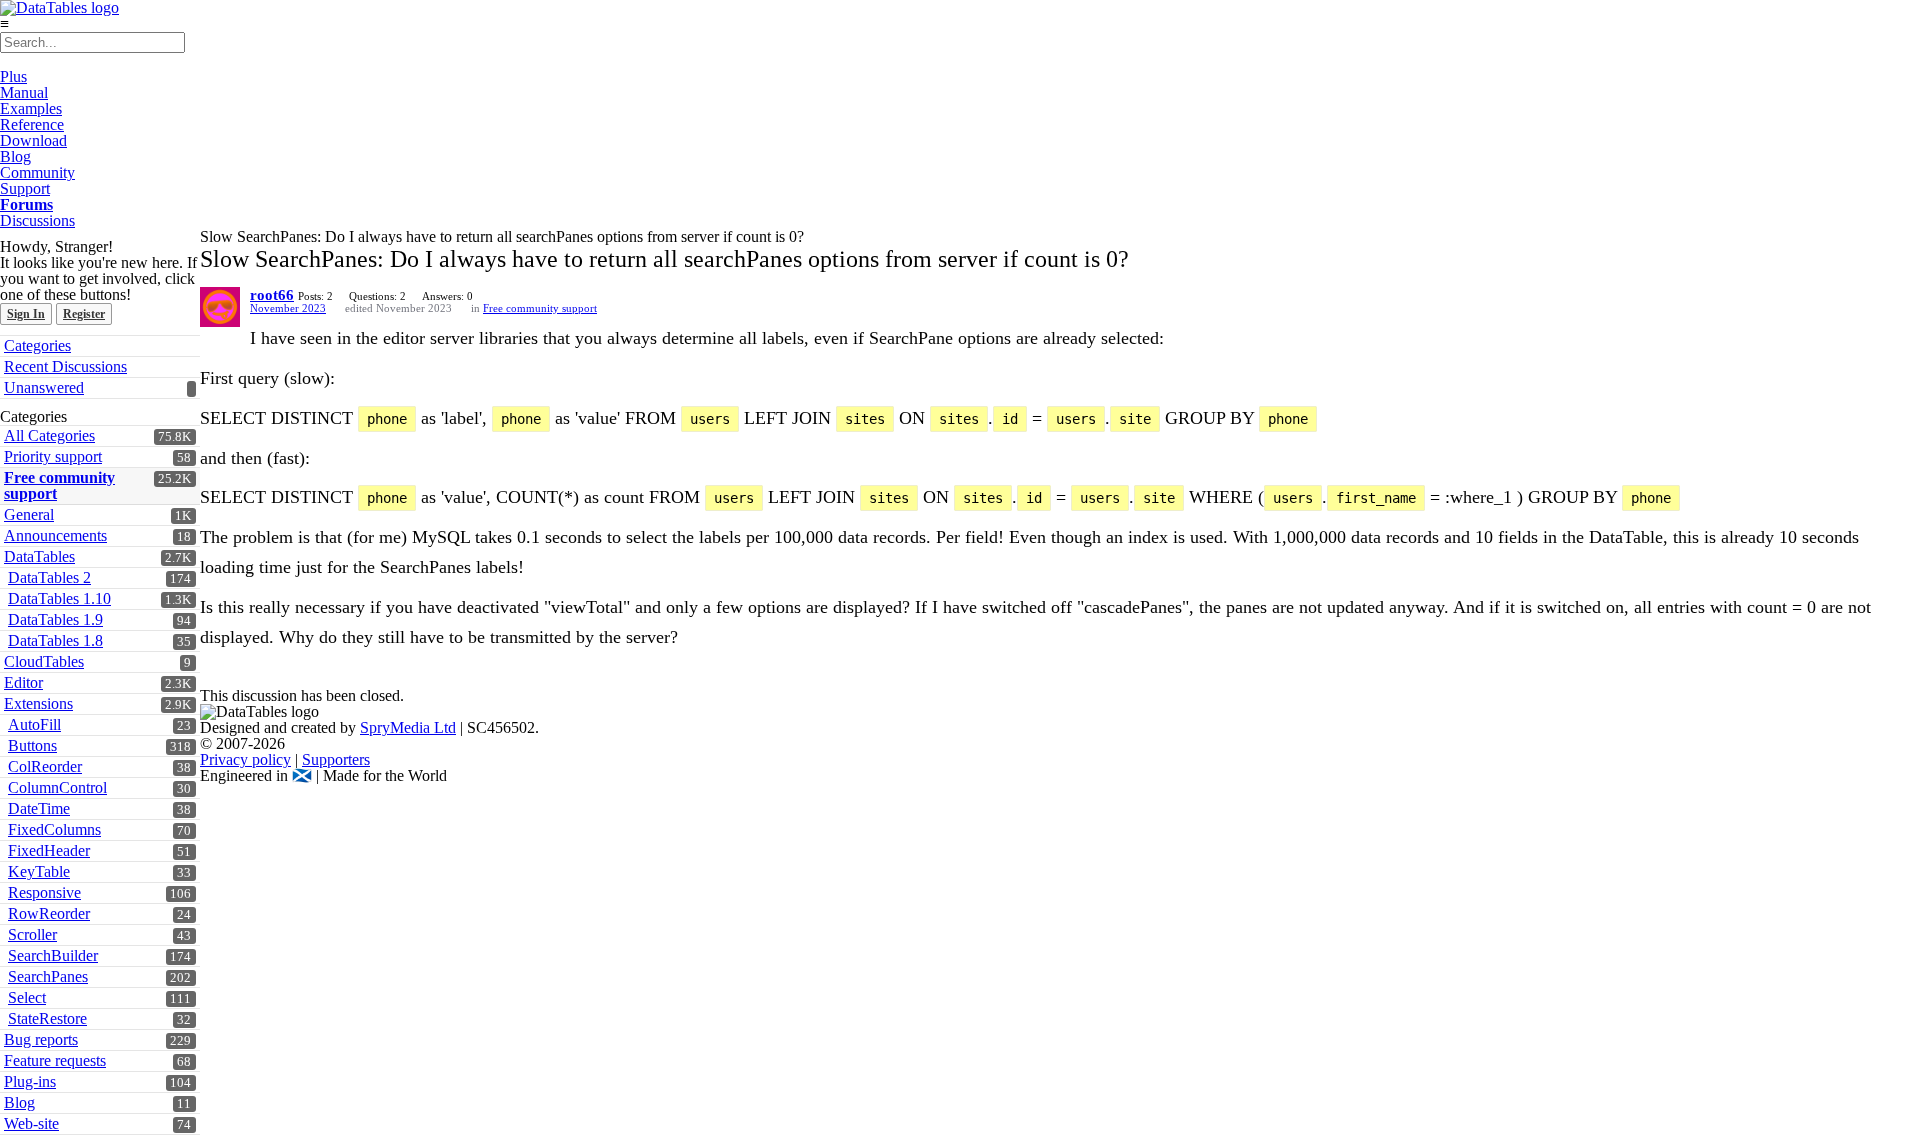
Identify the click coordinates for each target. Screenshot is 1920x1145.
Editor (23, 682)
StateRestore (47, 1018)
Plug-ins (30, 1081)
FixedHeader (49, 850)
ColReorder (45, 766)
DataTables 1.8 (55, 640)
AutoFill (34, 724)
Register (84, 314)
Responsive (44, 892)
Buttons (32, 745)
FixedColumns (54, 829)
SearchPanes (48, 976)
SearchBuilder (53, 955)
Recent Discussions (65, 366)
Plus (13, 76)
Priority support (53, 456)
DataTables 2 (49, 577)
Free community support (59, 485)
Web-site (31, 1123)
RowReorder (49, 913)
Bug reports (41, 1039)
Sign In (26, 314)
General (29, 514)
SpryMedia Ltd (408, 727)
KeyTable (39, 871)
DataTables (39, 556)
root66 (272, 295)
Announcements (55, 535)
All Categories (49, 435)
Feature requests (55, 1060)
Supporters (336, 759)
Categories (37, 345)
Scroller (32, 934)
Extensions (38, 703)
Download (33, 140)
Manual (24, 92)
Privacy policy (245, 759)
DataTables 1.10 (59, 598)
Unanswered (44, 387)
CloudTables (44, 661)
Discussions (37, 220)
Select (27, 997)
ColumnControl (57, 787)
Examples (31, 108)
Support (25, 188)
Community (37, 172)
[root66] (220, 307)
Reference (32, 124)
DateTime (39, 808)
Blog (15, 156)
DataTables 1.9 (55, 619)
